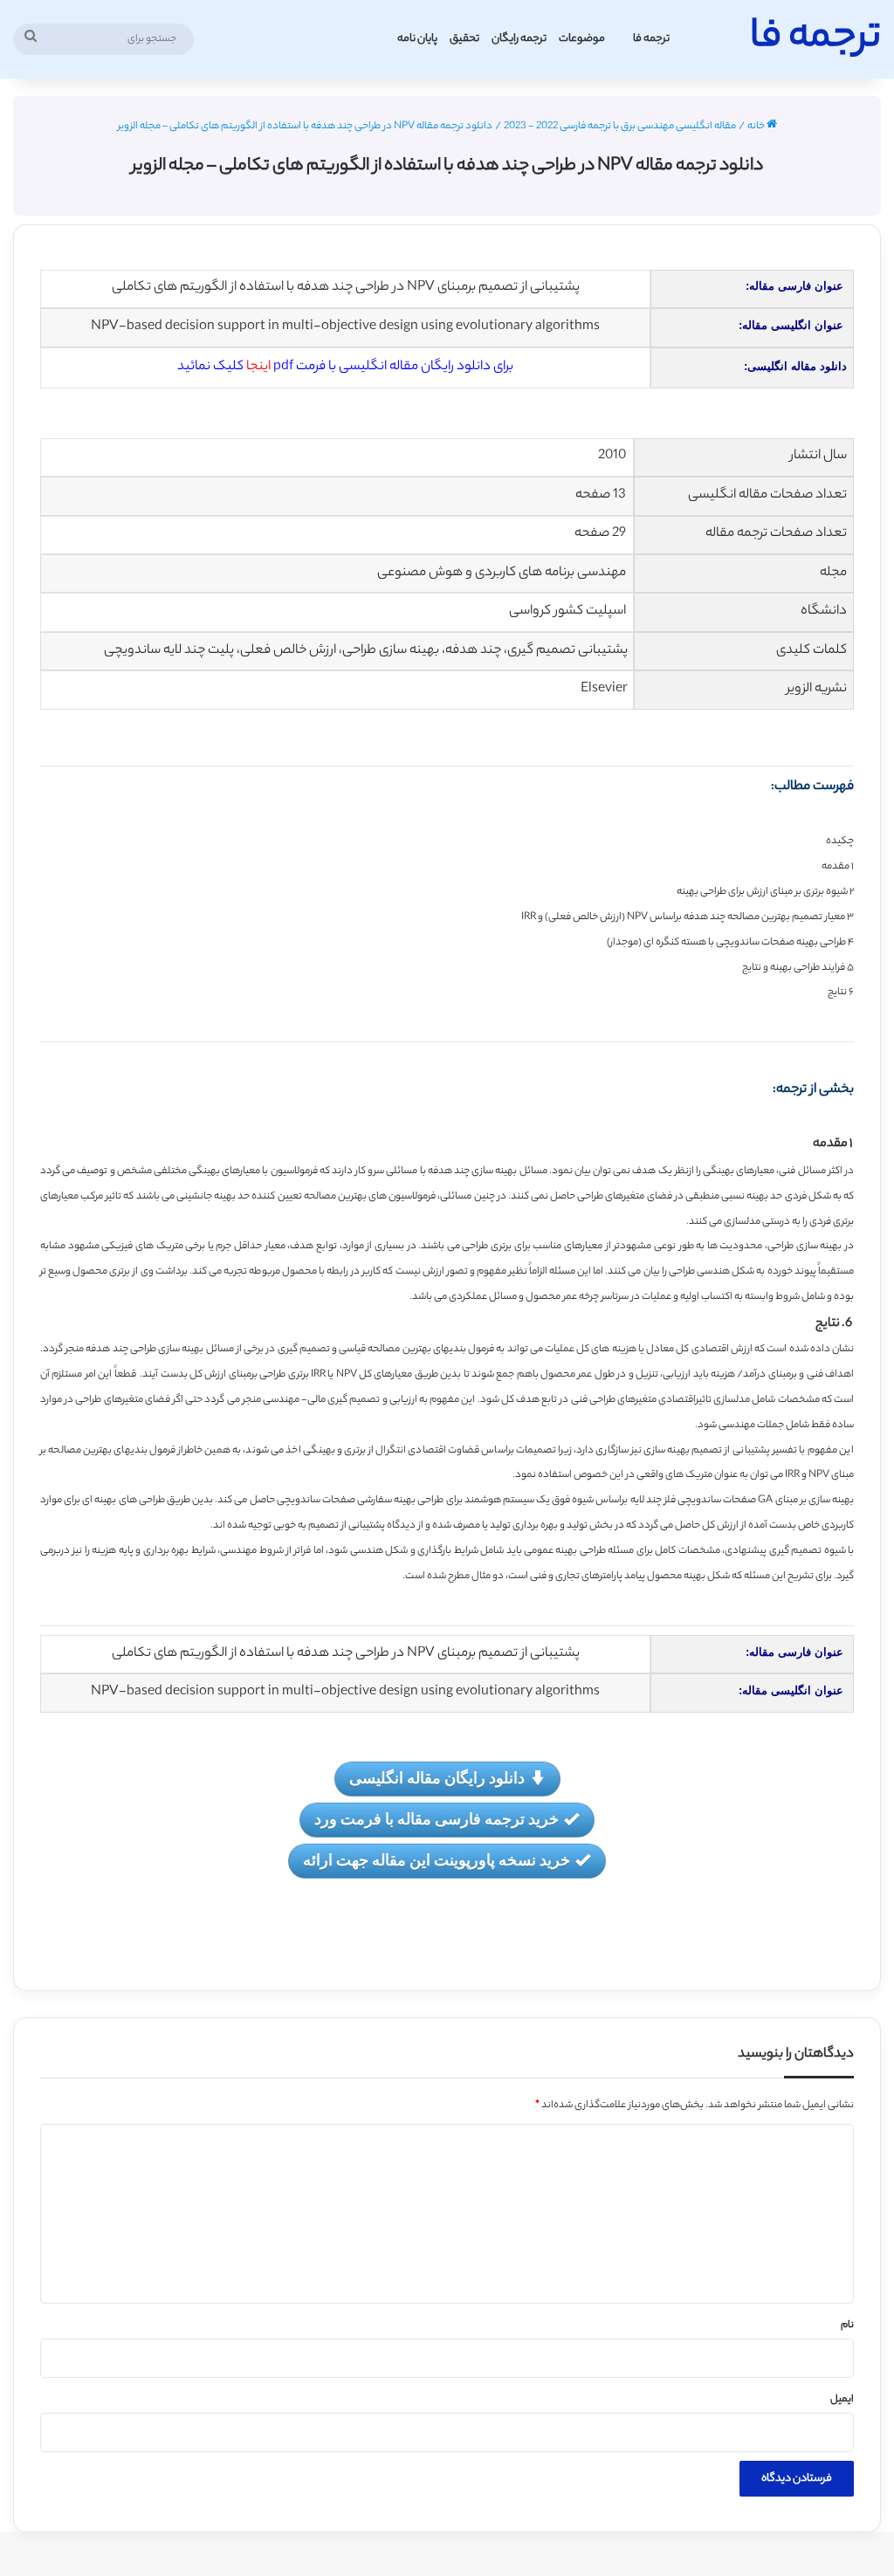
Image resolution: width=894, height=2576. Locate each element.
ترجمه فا (651, 39)
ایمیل (842, 2400)
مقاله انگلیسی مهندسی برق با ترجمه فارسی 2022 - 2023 (620, 127)
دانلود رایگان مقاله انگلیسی (437, 1777)
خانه (757, 127)
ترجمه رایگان (519, 39)
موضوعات (582, 39)
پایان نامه (417, 39)
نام (847, 2325)
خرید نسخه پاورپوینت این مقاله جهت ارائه (437, 1859)
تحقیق (464, 39)
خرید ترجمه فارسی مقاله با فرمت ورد (437, 1818)
